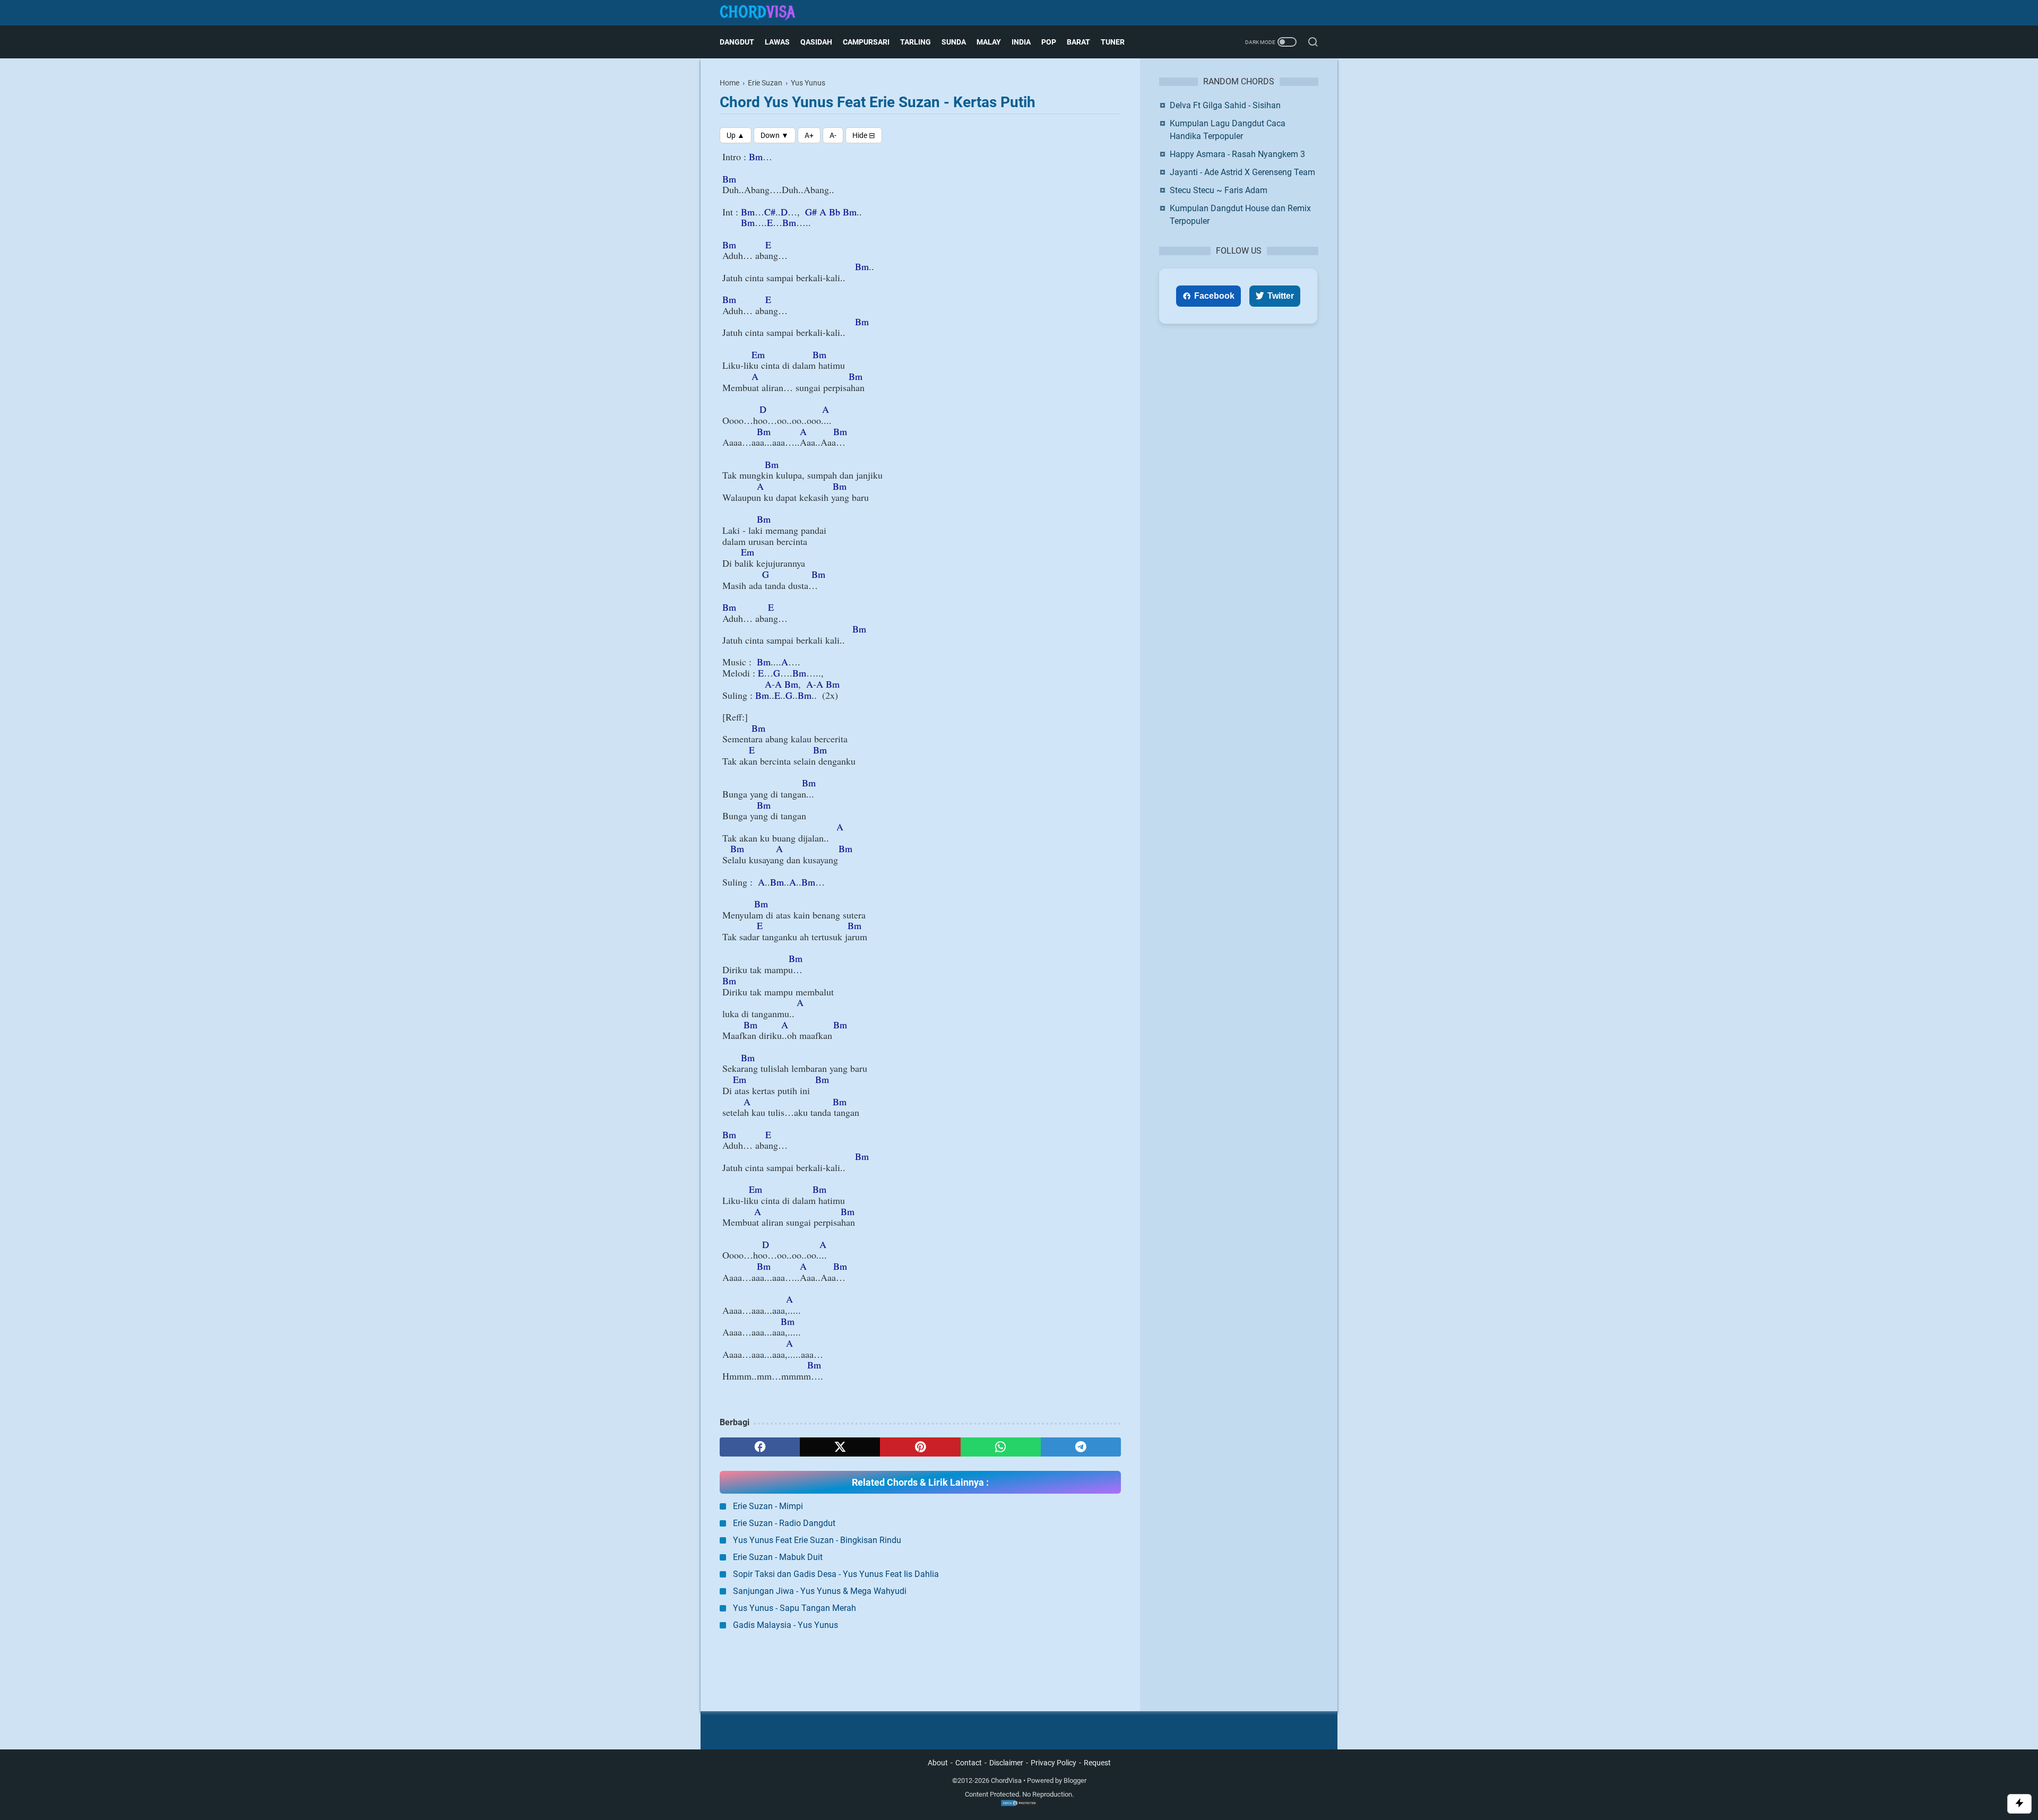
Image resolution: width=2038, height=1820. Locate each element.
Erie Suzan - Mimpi (768, 1506)
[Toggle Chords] (864, 135)
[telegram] (1081, 1447)
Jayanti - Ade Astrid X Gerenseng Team (1242, 172)
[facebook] (760, 1447)
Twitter (1281, 296)
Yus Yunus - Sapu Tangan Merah (795, 1608)
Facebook (1214, 296)
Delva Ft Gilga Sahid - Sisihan (1225, 105)
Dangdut (737, 42)
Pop (1049, 42)
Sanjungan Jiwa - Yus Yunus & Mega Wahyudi (820, 1591)
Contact (969, 1763)
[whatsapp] (1001, 1447)
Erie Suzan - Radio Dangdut (784, 1523)
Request (1097, 1763)
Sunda (954, 42)
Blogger (1075, 1780)
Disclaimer (1006, 1763)
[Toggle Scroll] (2019, 1804)
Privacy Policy (1053, 1763)
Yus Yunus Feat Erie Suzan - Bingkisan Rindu (817, 1540)
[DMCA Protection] (1019, 1804)
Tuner (1113, 42)
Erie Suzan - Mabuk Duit (778, 1557)
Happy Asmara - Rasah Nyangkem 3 (1237, 154)
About (938, 1763)
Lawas (777, 42)
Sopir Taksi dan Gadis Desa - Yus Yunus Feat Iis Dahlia (836, 1574)
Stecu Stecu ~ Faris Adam (1219, 190)
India (1021, 42)
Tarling (916, 42)
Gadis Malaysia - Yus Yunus (785, 1625)
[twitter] (840, 1447)
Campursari (866, 42)
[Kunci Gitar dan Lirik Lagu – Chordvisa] (764, 13)
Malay (989, 42)
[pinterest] (920, 1447)
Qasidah (816, 42)
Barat (1078, 42)
